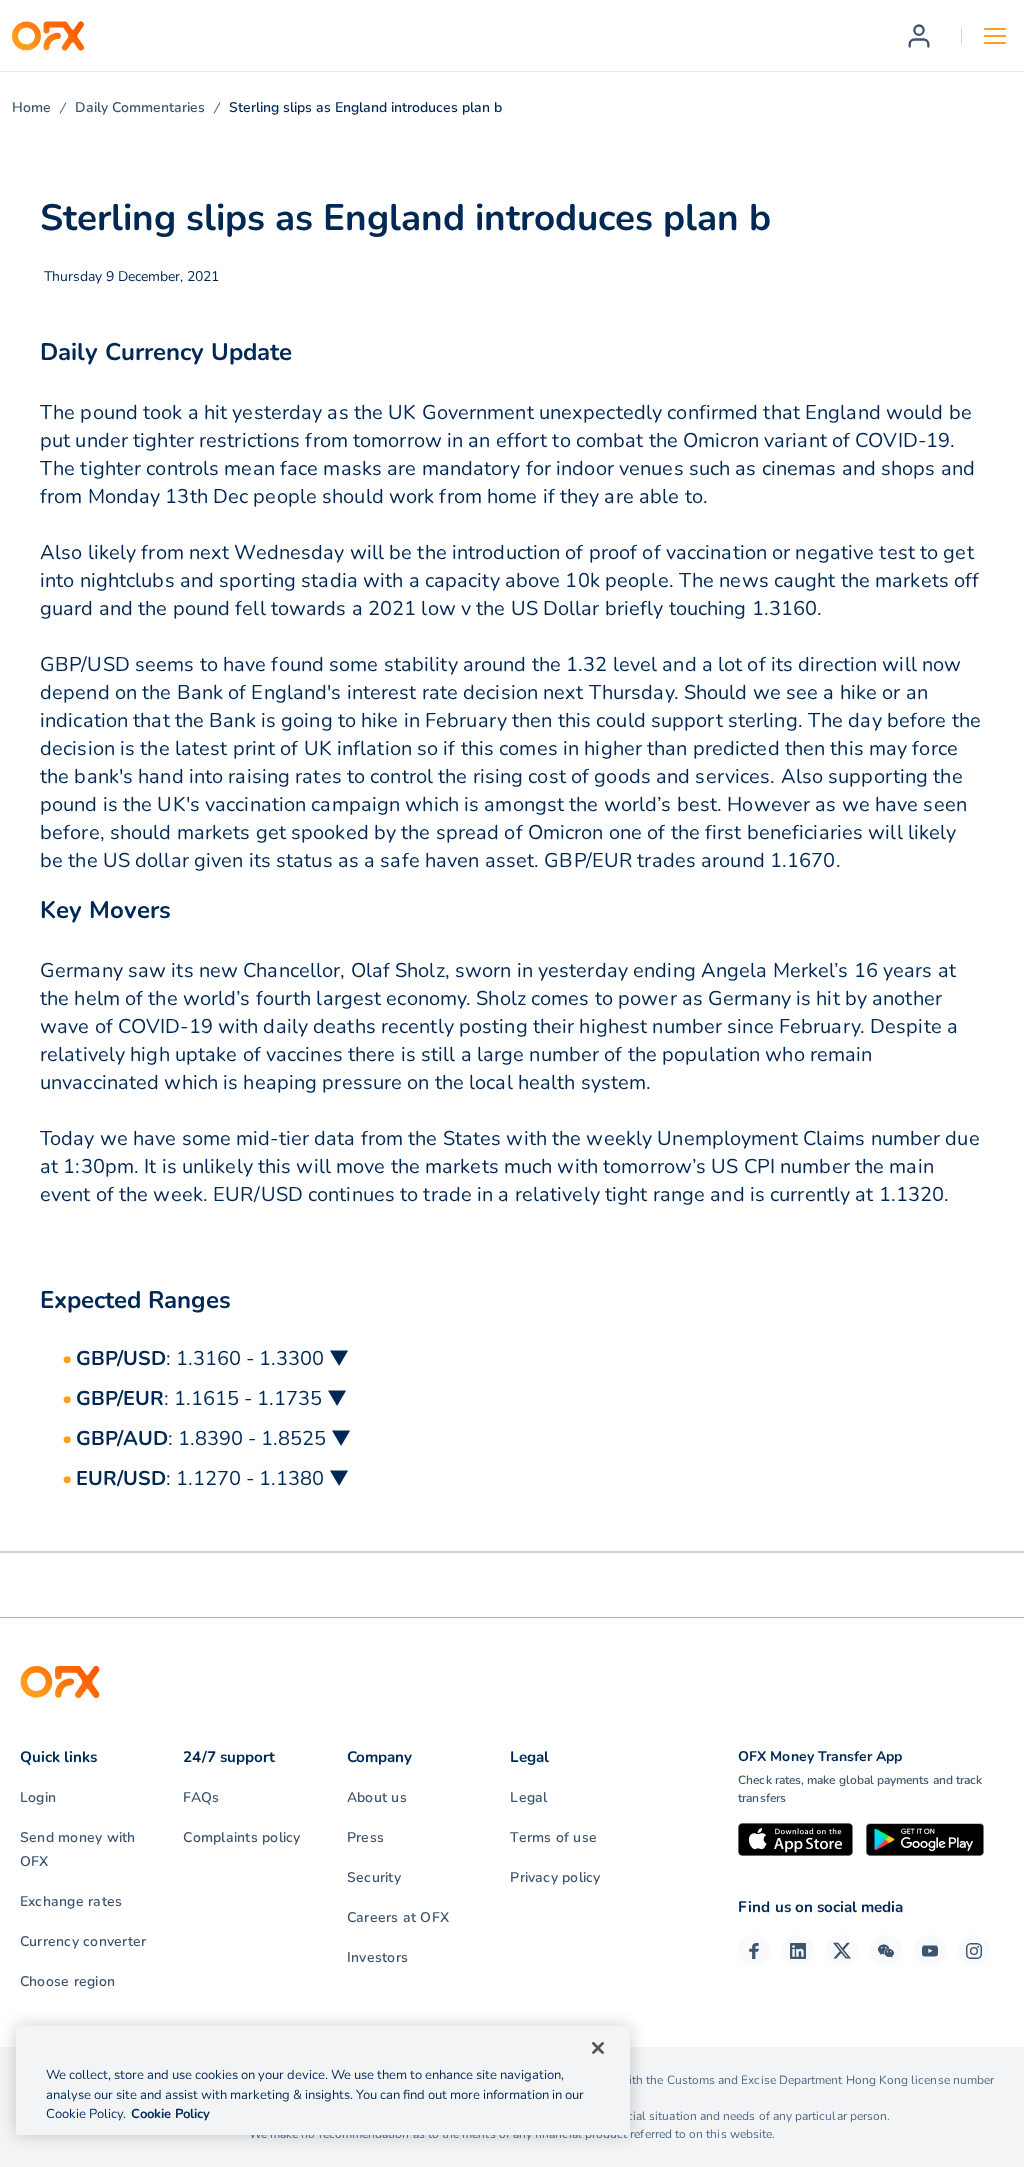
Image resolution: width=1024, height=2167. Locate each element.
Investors (377, 1957)
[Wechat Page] (886, 1951)
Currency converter (83, 1941)
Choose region (67, 1981)
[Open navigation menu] (995, 36)
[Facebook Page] (754, 1951)
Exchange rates (71, 1901)
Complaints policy (241, 1837)
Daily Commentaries (140, 107)
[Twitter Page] (842, 1951)
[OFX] (48, 36)
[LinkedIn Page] (798, 1951)
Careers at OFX (398, 1917)
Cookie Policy (170, 2114)
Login (38, 1797)
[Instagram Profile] (974, 1951)
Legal (528, 1797)
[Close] (598, 2048)
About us (377, 1797)
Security (374, 1877)
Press (365, 1837)
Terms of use (553, 1837)
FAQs (201, 1797)
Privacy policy (555, 1877)
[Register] (919, 36)
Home (31, 107)
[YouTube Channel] (930, 1951)
